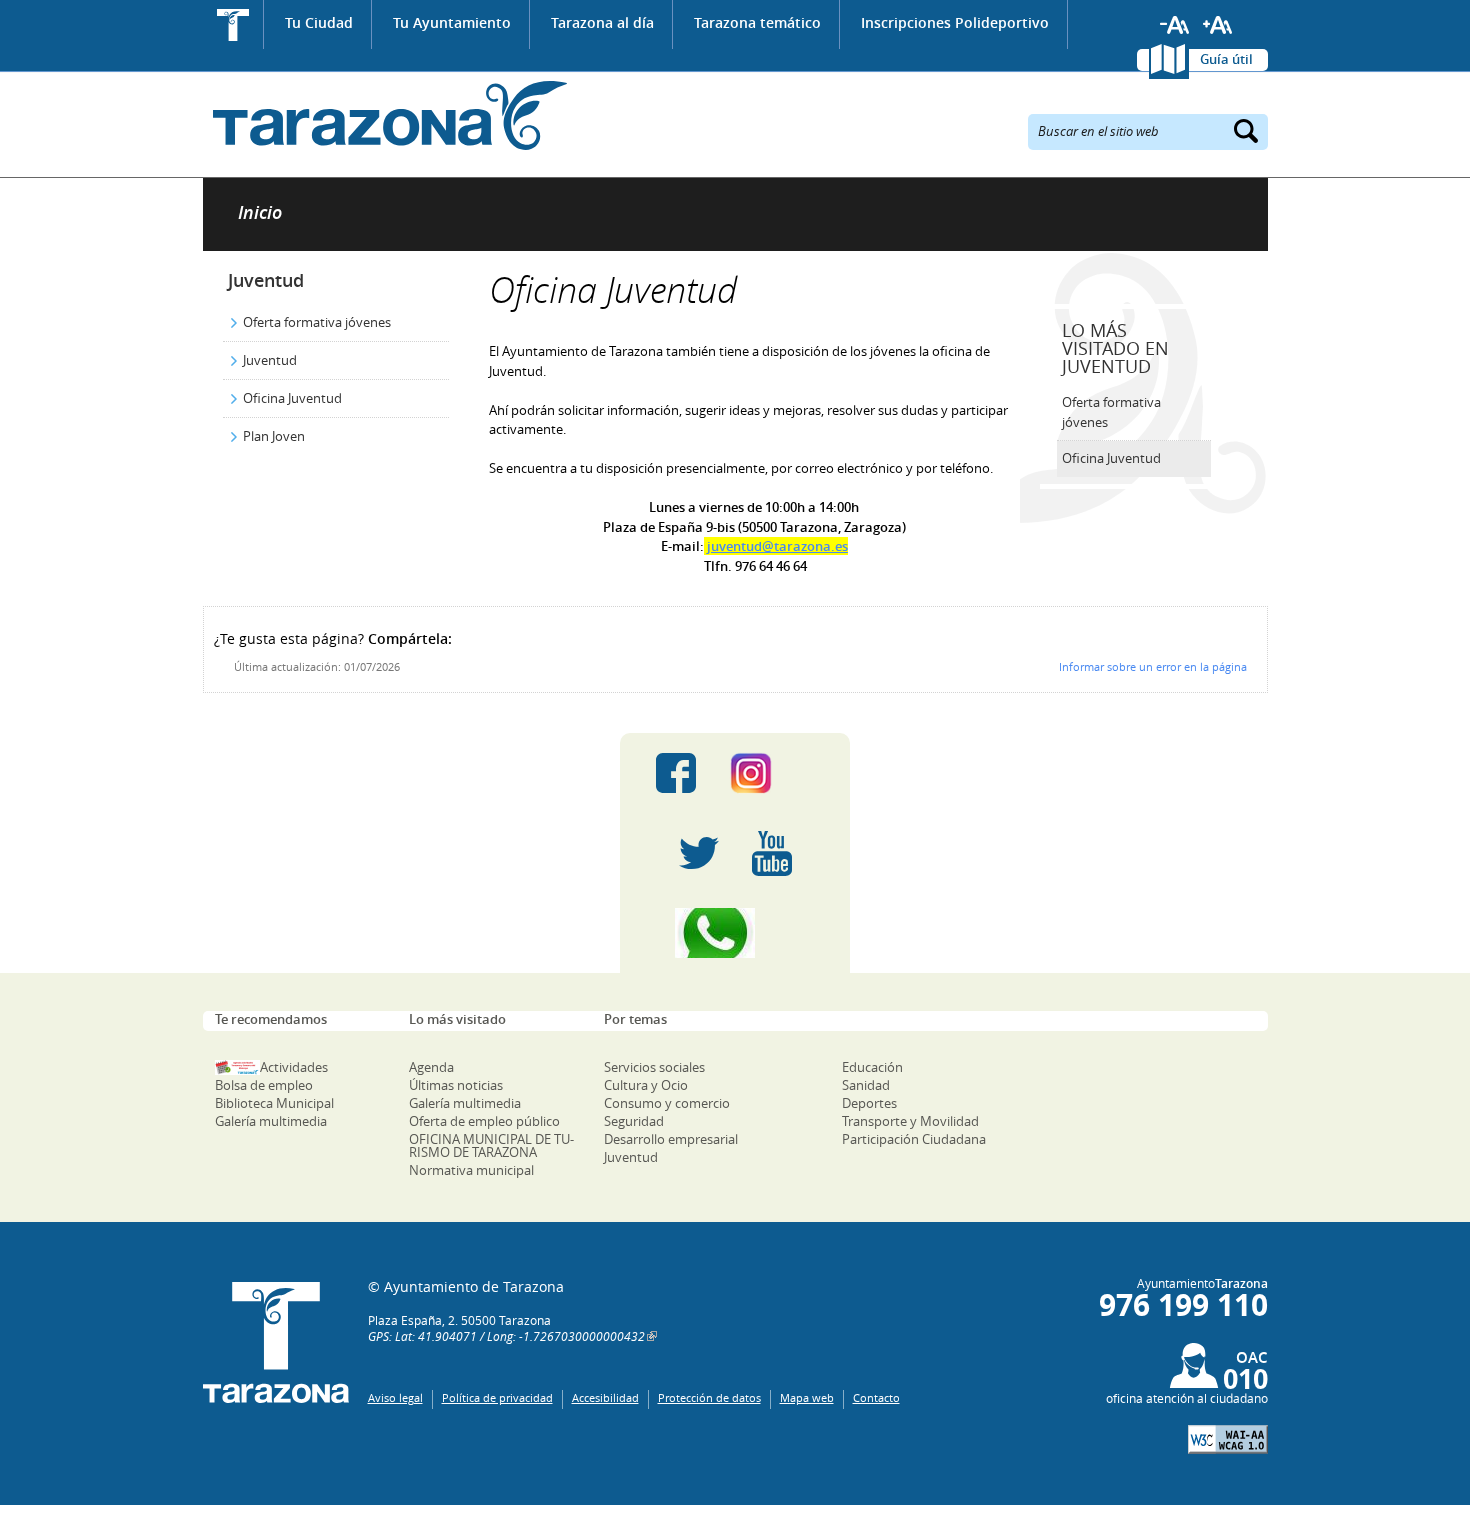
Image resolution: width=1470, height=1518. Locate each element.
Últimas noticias (456, 1085)
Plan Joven (274, 436)
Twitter (699, 853)
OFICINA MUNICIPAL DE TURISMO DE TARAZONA (491, 1145)
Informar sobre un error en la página (1153, 666)
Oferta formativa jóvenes (317, 322)
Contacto (876, 1397)
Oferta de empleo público (484, 1121)
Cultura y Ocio (646, 1085)
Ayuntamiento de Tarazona (385, 115)
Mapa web (807, 1397)
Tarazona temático (757, 22)
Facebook (676, 773)
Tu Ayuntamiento (452, 22)
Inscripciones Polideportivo (955, 22)
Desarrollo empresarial (671, 1139)
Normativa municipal (471, 1170)
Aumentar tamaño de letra (1218, 25)
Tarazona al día (602, 22)
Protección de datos (709, 1397)
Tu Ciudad (319, 22)
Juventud (266, 280)
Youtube (772, 853)
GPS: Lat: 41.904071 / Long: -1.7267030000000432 (506, 1336)
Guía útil (1226, 59)
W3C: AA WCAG (1228, 1439)
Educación (872, 1067)
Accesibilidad (605, 1397)
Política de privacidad (497, 1397)
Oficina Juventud (292, 398)
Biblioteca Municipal (274, 1103)
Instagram (771, 773)
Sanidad (866, 1085)
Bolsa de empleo (264, 1085)
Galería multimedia (271, 1121)
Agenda (431, 1067)
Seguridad (634, 1121)
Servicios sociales (654, 1067)
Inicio (233, 24)
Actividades (294, 1067)
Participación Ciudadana (914, 1139)
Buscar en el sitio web (1098, 130)
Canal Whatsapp (735, 933)
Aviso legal (395, 1397)
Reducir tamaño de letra (1175, 25)
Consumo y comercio (667, 1103)
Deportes (869, 1103)
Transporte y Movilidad (910, 1121)
